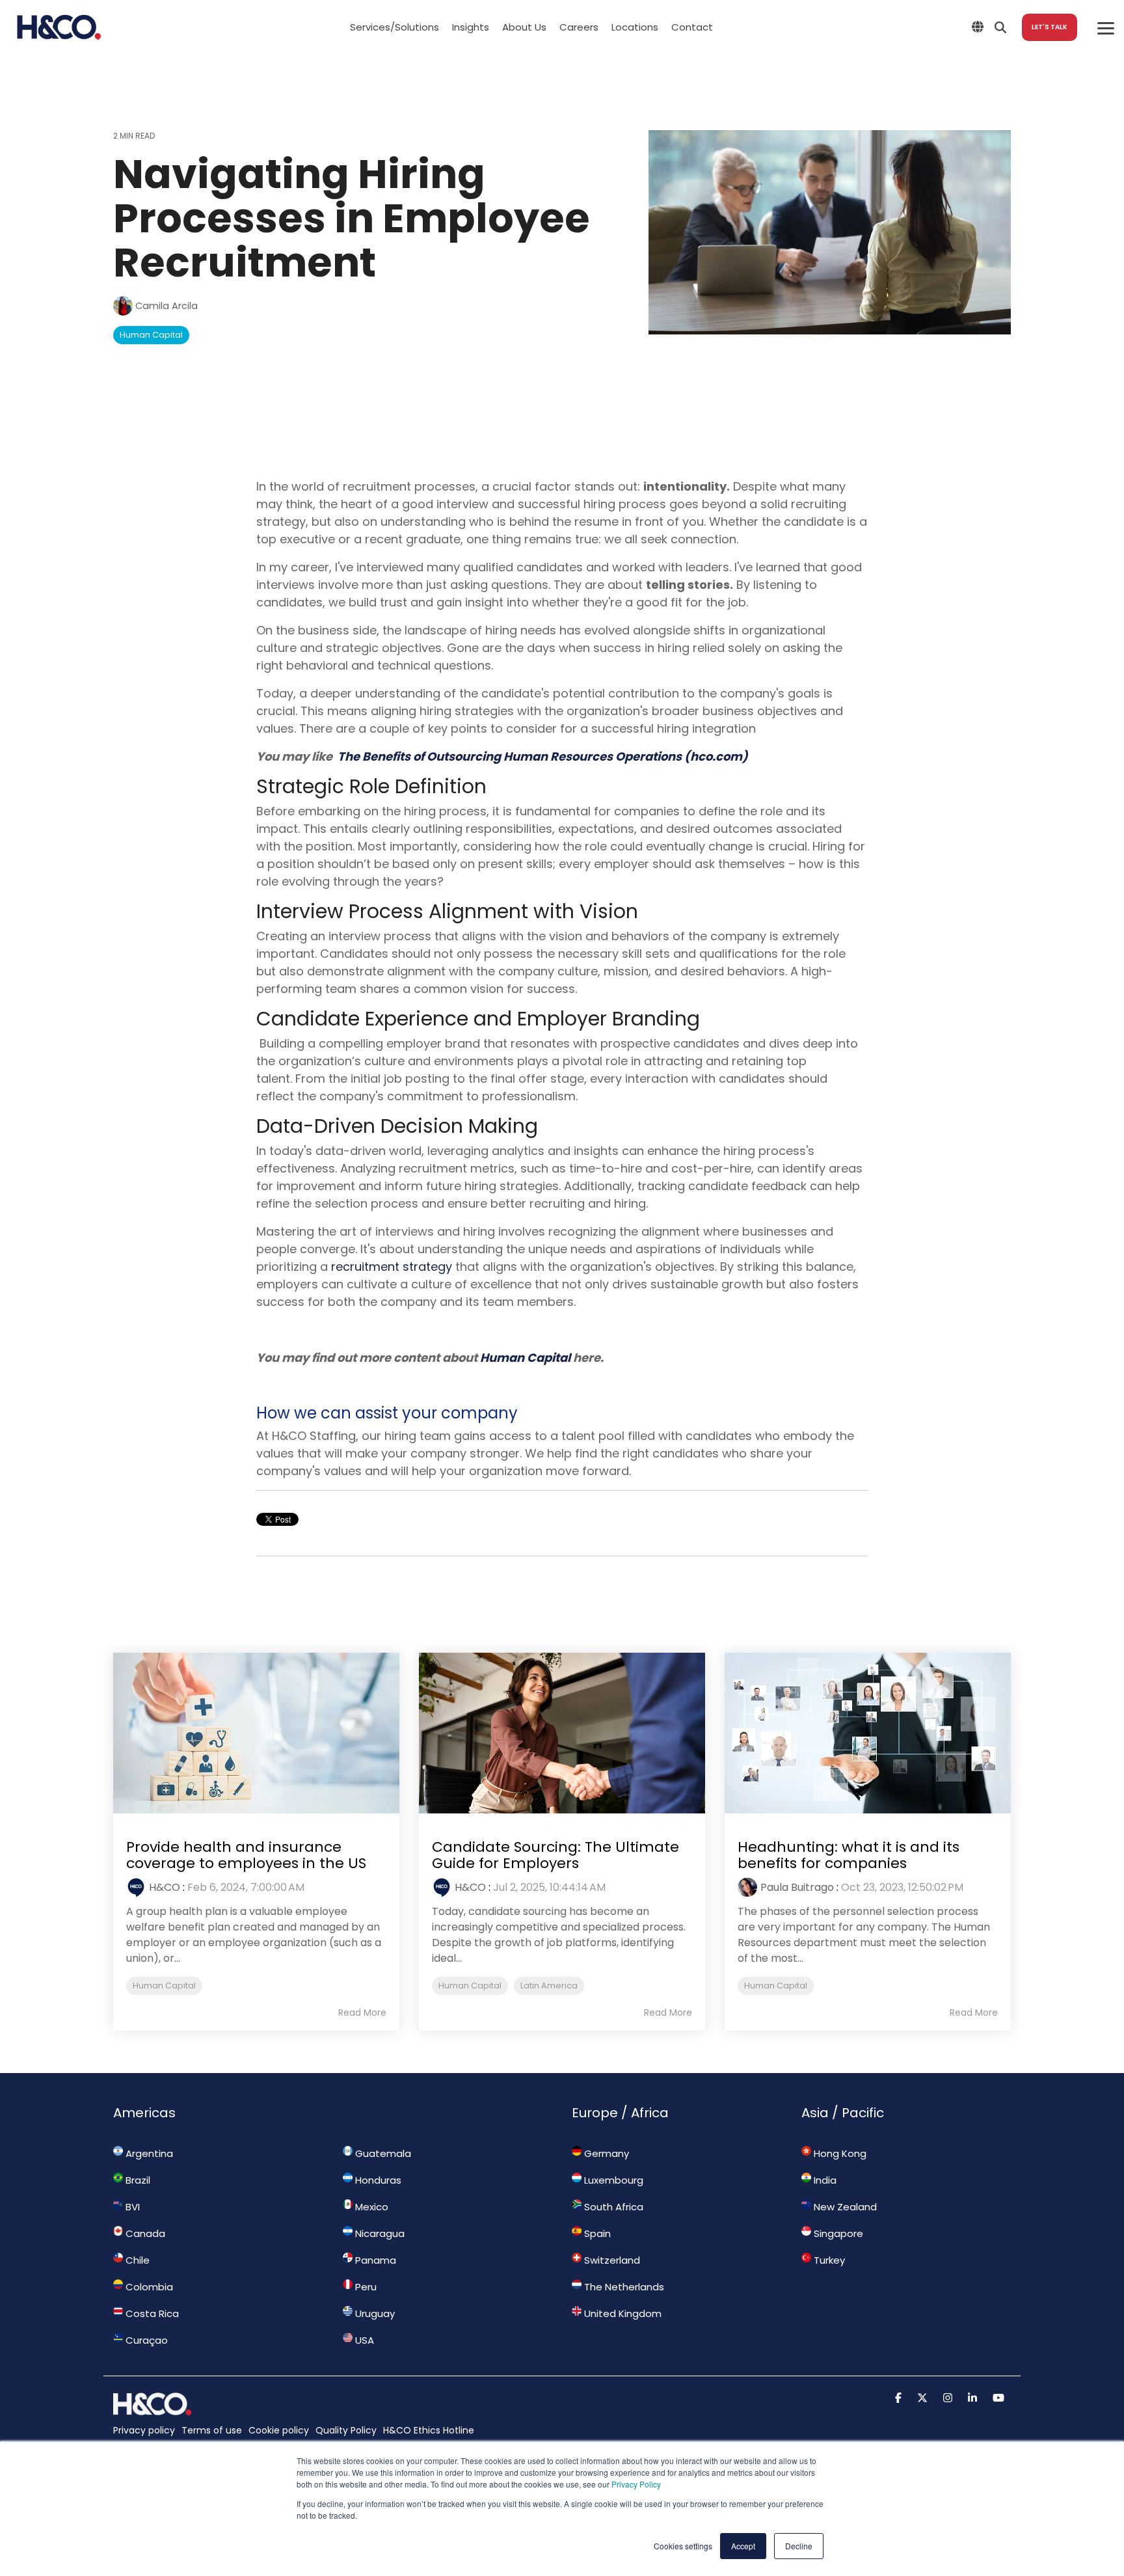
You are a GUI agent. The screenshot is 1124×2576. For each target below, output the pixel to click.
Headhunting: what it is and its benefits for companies (849, 1855)
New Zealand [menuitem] (844, 2207)
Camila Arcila (165, 306)
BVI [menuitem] (131, 2207)
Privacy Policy (636, 2484)
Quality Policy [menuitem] (346, 2430)
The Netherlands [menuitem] (623, 2287)
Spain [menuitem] (596, 2233)
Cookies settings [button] (683, 2546)
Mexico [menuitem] (370, 2207)
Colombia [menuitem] (148, 2287)
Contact (692, 27)
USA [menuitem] (363, 2340)
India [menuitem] (824, 2180)
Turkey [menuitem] (828, 2260)
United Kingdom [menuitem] (622, 2313)
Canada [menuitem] (144, 2233)
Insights (471, 27)
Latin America (549, 1986)
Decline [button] (799, 2546)
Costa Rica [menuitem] (151, 2313)
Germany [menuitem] (605, 2153)
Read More (362, 2013)
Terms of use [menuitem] (212, 2430)
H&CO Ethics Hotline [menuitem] (429, 2430)
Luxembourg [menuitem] (612, 2180)
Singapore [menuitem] (837, 2233)
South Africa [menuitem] (612, 2207)
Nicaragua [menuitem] (379, 2233)
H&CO (165, 1887)
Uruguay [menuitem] (374, 2313)
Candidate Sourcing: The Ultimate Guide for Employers (555, 1855)
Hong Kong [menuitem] (839, 2153)
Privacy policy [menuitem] (144, 2430)
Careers (579, 27)
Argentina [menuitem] (148, 2153)
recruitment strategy (392, 1267)
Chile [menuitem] (136, 2260)
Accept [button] (743, 2546)
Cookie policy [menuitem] (279, 2430)
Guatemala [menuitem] (382, 2153)
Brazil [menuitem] (137, 2180)
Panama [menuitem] (374, 2260)
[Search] (1000, 27)
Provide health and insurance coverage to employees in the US (246, 1855)
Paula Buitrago (797, 1887)
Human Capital (151, 335)
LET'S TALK (1050, 27)
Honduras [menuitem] (377, 2180)
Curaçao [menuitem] (145, 2340)
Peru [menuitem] (365, 2287)
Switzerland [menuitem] (611, 2260)
